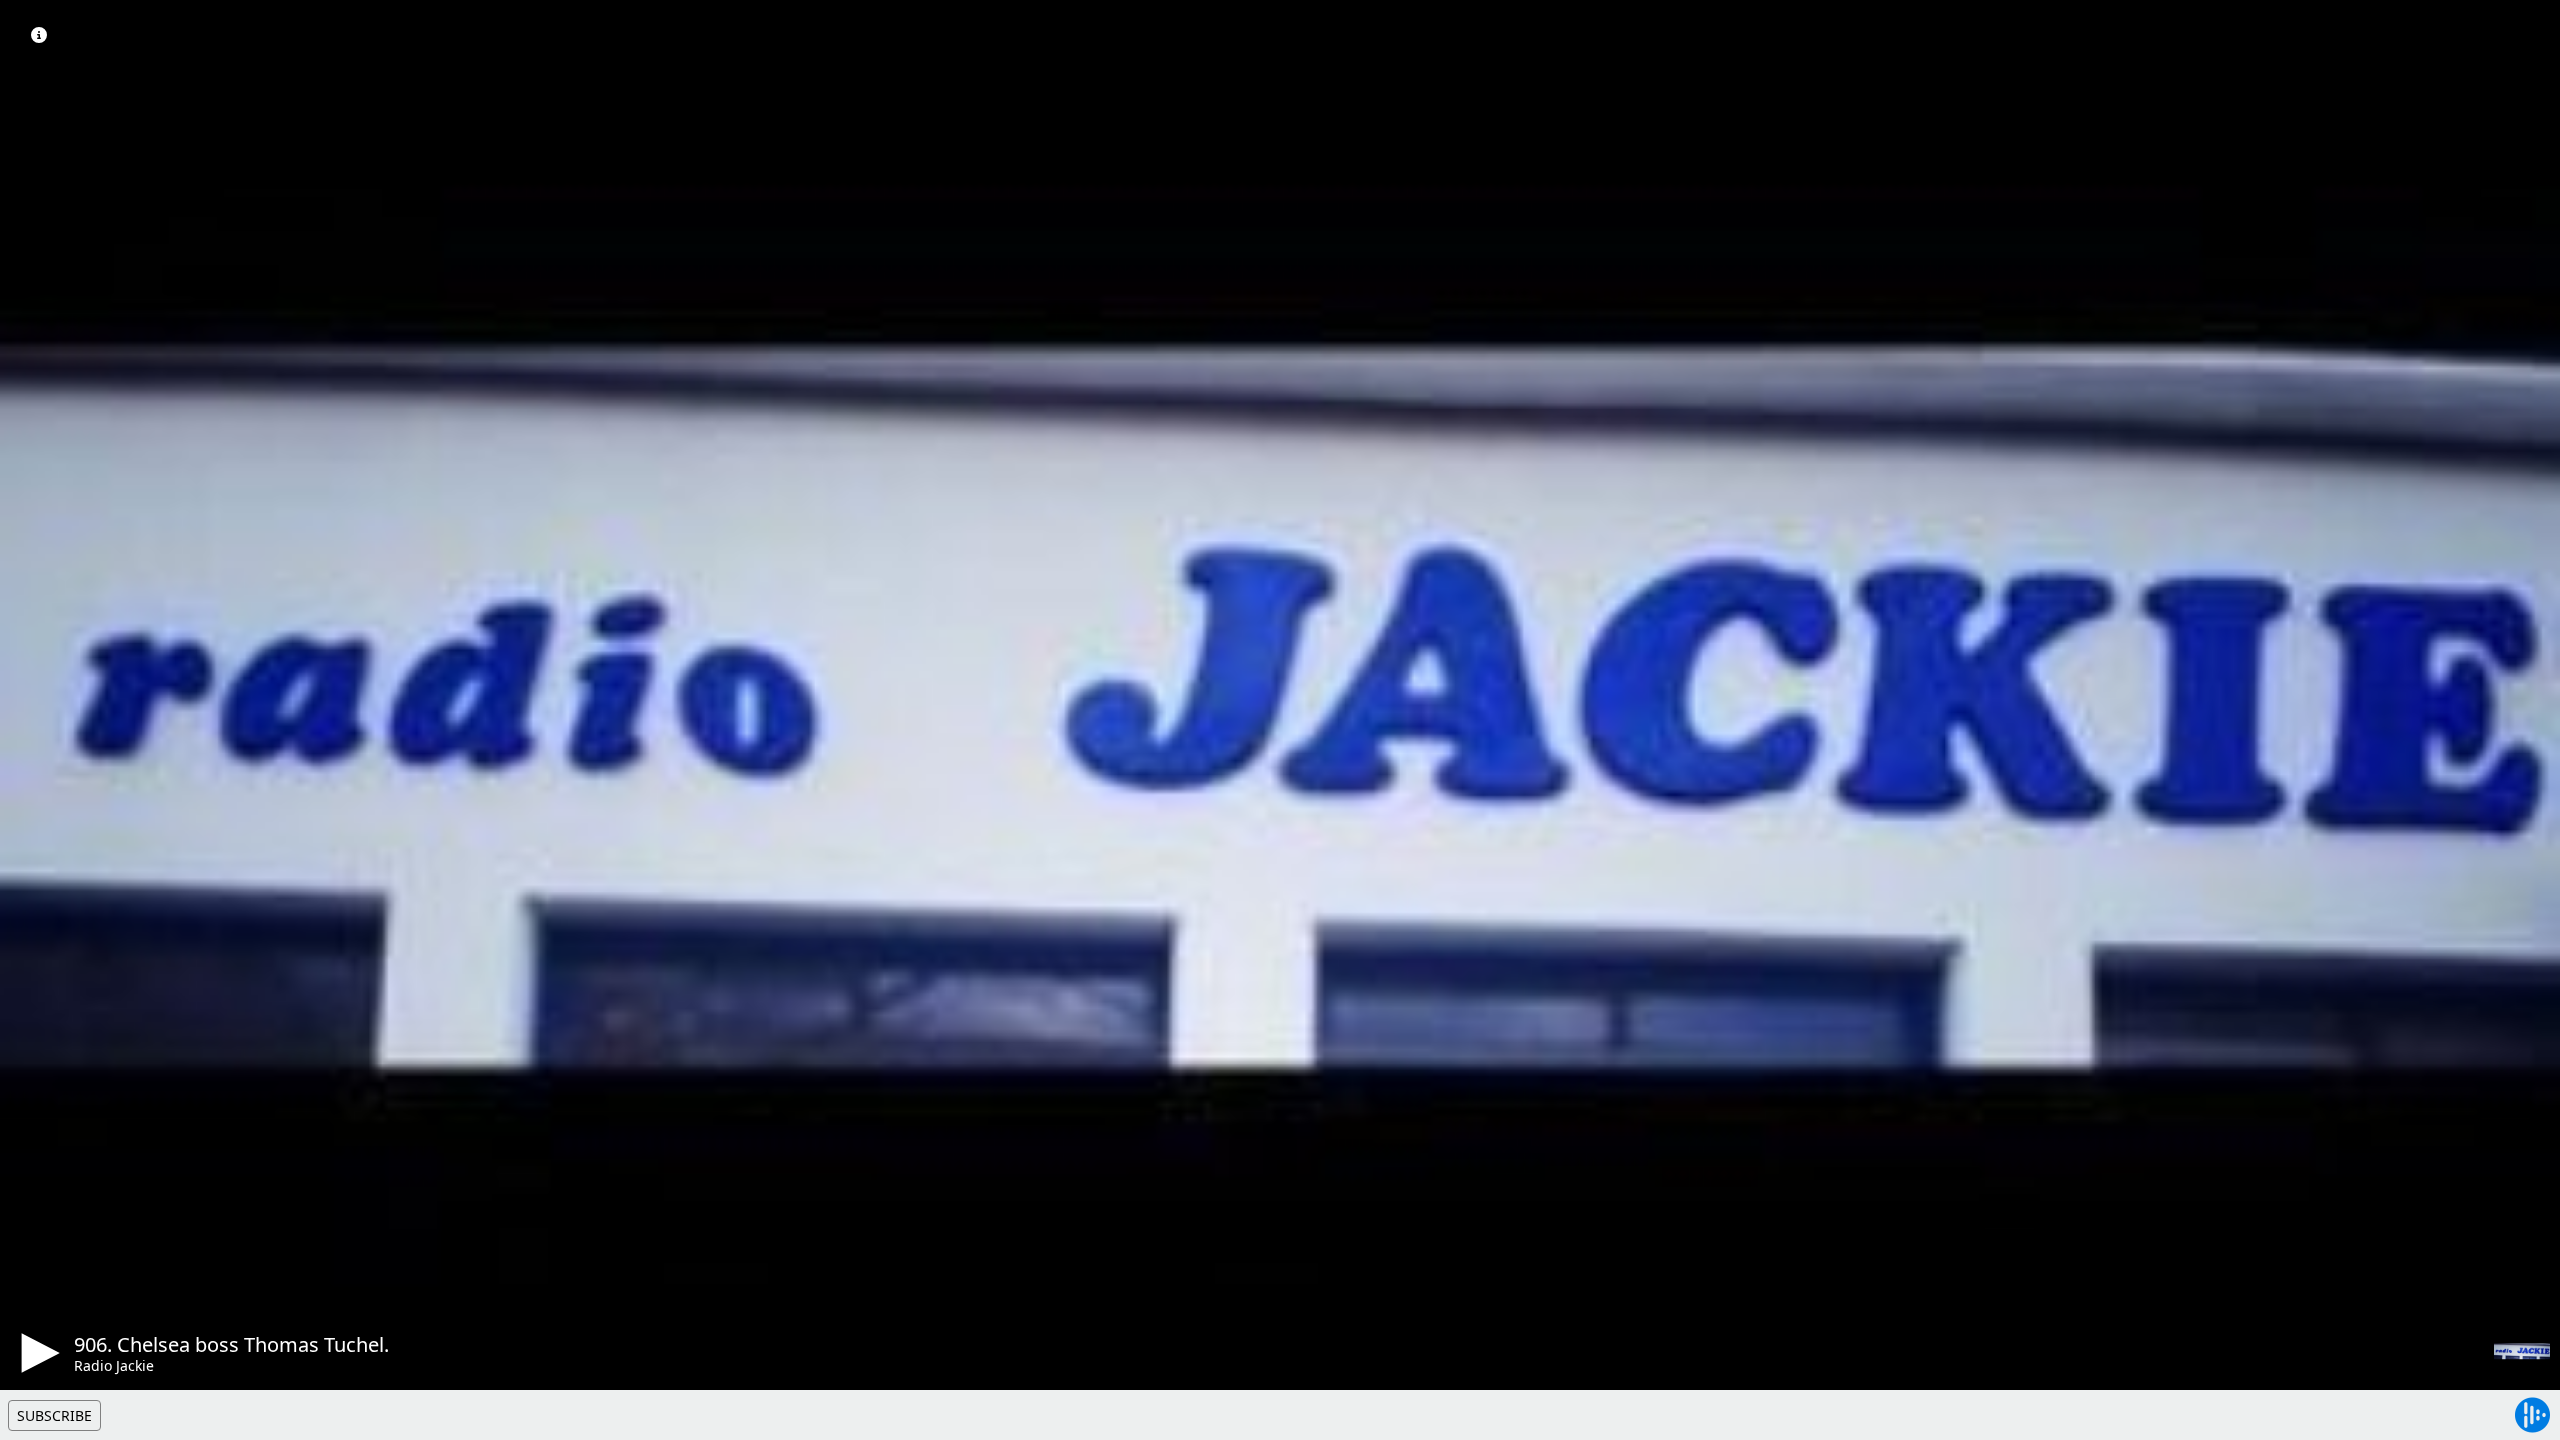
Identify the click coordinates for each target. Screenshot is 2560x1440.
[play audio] (37, 1353)
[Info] (39, 35)
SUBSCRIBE (54, 1415)
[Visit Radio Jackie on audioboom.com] (2522, 1351)
